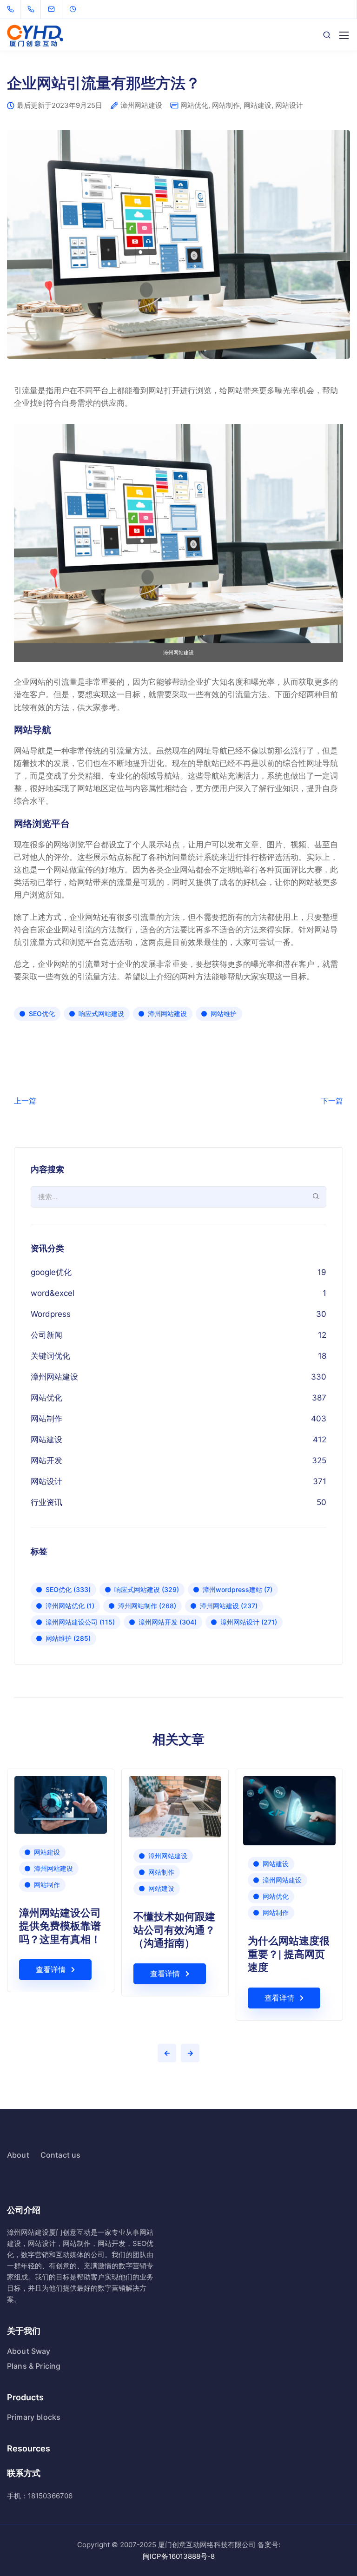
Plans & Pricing (34, 2366)
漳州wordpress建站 (238, 1589)
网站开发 (46, 1460)
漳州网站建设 (141, 106)
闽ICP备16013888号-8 (179, 2556)
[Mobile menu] (344, 35)
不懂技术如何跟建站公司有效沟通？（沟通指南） (174, 1929)
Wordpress (51, 1314)
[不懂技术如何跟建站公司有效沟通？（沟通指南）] (175, 1806)
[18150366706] (33, 9)
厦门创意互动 (70, 2232)
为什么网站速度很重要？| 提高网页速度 (289, 1953)
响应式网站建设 (101, 1014)
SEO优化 (42, 1014)
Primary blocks (34, 2417)
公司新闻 (46, 1335)
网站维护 (224, 1014)
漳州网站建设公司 (80, 1622)
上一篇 (25, 1101)
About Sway (29, 2351)
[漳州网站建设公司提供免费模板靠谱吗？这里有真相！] (61, 1804)
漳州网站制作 (147, 1606)
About (18, 2155)
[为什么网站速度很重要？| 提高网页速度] (289, 1810)
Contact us (61, 2155)
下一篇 (332, 1101)
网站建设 (258, 105)
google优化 (51, 1272)
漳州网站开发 (168, 1622)
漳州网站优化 (70, 1606)
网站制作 (226, 105)
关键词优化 (50, 1356)
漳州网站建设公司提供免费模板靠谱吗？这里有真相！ (60, 1925)
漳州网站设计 (249, 1622)
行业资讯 (46, 1502)
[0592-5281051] (12, 9)
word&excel (53, 1293)
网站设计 (289, 105)
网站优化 (194, 105)
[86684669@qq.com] (57, 9)
